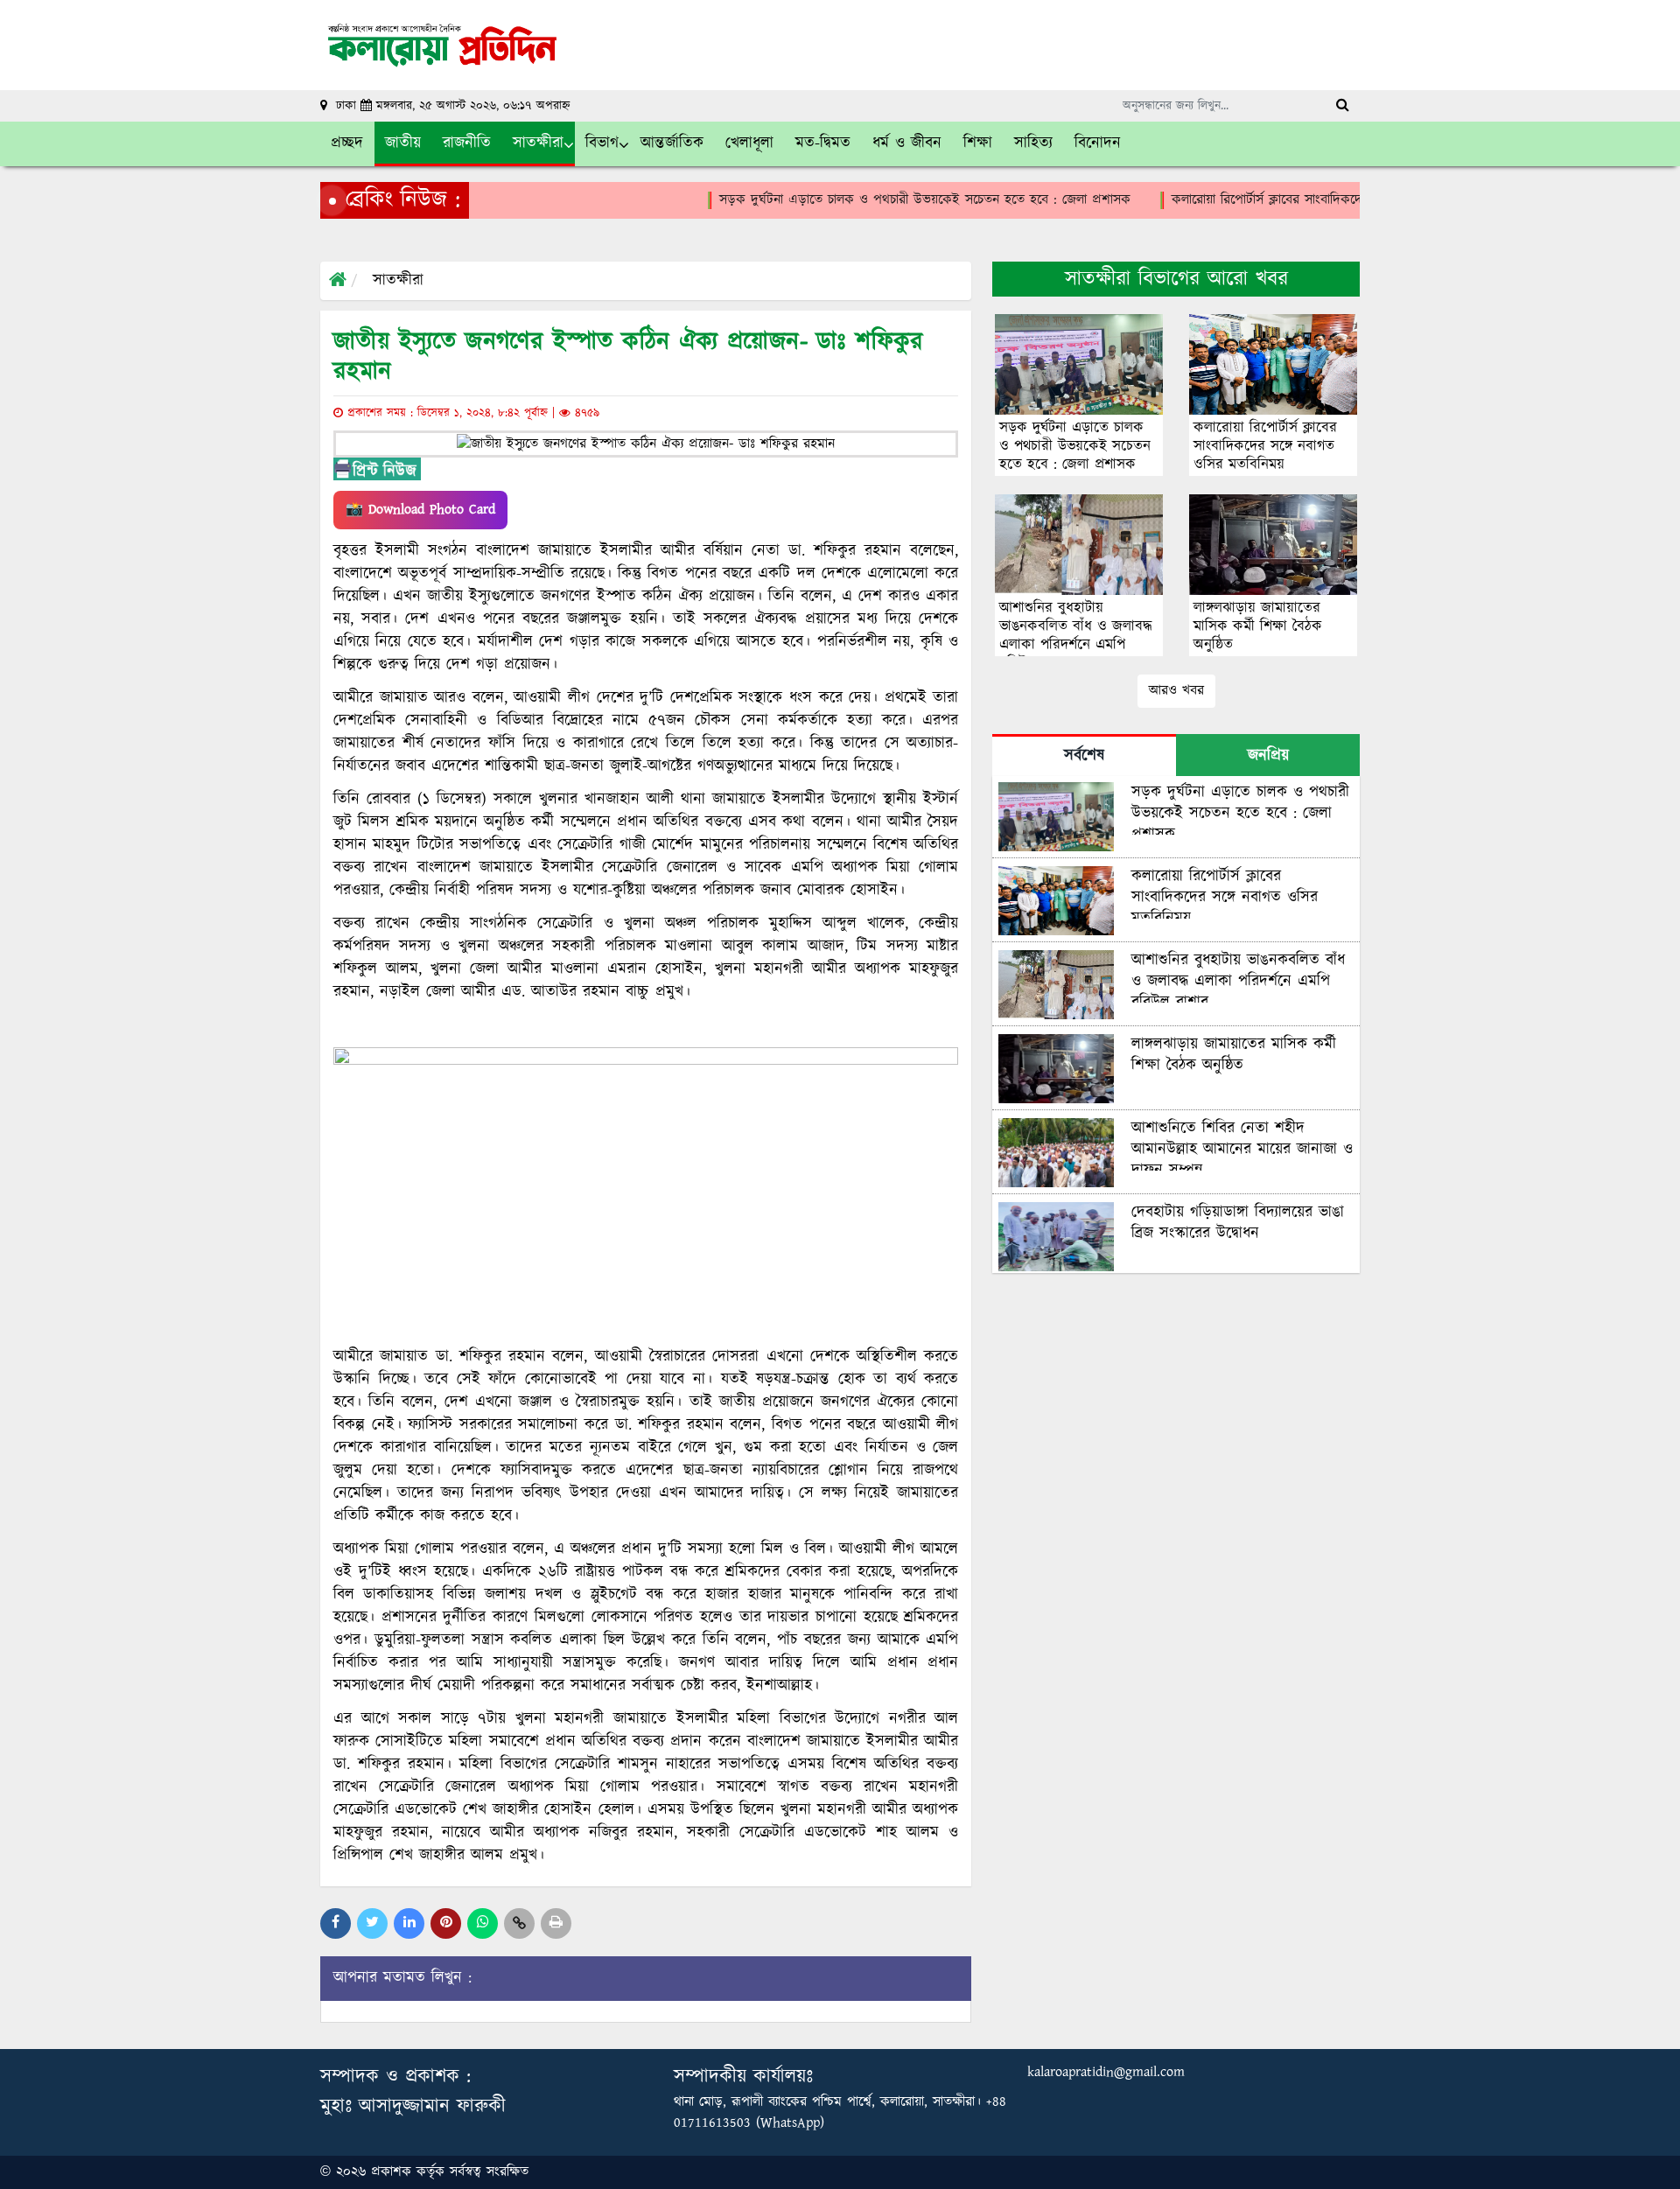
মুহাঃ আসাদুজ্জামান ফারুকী (413, 2106)
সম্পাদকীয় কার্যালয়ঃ (743, 2077)
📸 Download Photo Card (420, 510)
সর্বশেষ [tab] (1084, 756)
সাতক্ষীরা (398, 281)
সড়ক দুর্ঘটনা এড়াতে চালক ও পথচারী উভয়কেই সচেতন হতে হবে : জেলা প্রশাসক (835, 200)
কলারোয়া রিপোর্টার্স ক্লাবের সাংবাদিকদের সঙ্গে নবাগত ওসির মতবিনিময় (1256, 200)
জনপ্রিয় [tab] (1268, 756)
